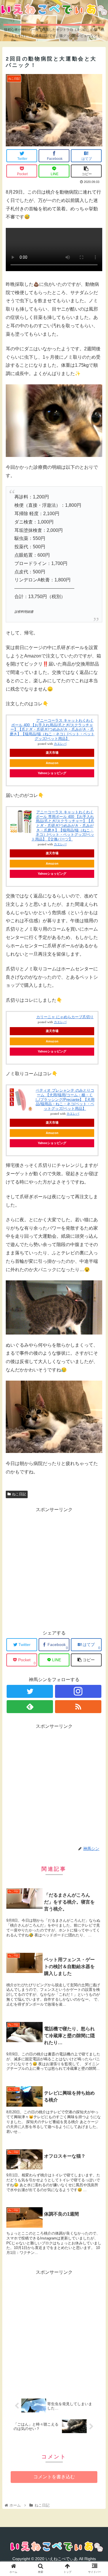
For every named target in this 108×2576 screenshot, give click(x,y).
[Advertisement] (54, 1568)
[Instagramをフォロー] (78, 1691)
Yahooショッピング (52, 773)
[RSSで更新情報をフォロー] (78, 1707)
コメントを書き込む (54, 2477)
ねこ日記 (19, 1494)
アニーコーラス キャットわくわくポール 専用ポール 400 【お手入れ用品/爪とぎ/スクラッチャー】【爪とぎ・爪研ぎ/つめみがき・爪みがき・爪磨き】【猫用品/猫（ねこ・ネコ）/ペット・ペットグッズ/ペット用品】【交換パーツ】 (63, 826)
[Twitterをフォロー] (30, 1691)
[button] (97, 1298)
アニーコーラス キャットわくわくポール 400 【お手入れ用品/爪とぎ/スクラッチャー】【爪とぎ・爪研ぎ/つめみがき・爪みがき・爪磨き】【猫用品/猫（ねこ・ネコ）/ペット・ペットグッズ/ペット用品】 (52, 729)
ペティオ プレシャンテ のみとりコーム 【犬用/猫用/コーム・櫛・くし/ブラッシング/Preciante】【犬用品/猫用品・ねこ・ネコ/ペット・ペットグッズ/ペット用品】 (65, 1099)
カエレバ (60, 744)
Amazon (52, 763)
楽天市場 (52, 753)
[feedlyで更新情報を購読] (30, 1707)
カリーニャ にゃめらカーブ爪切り (65, 1017)
